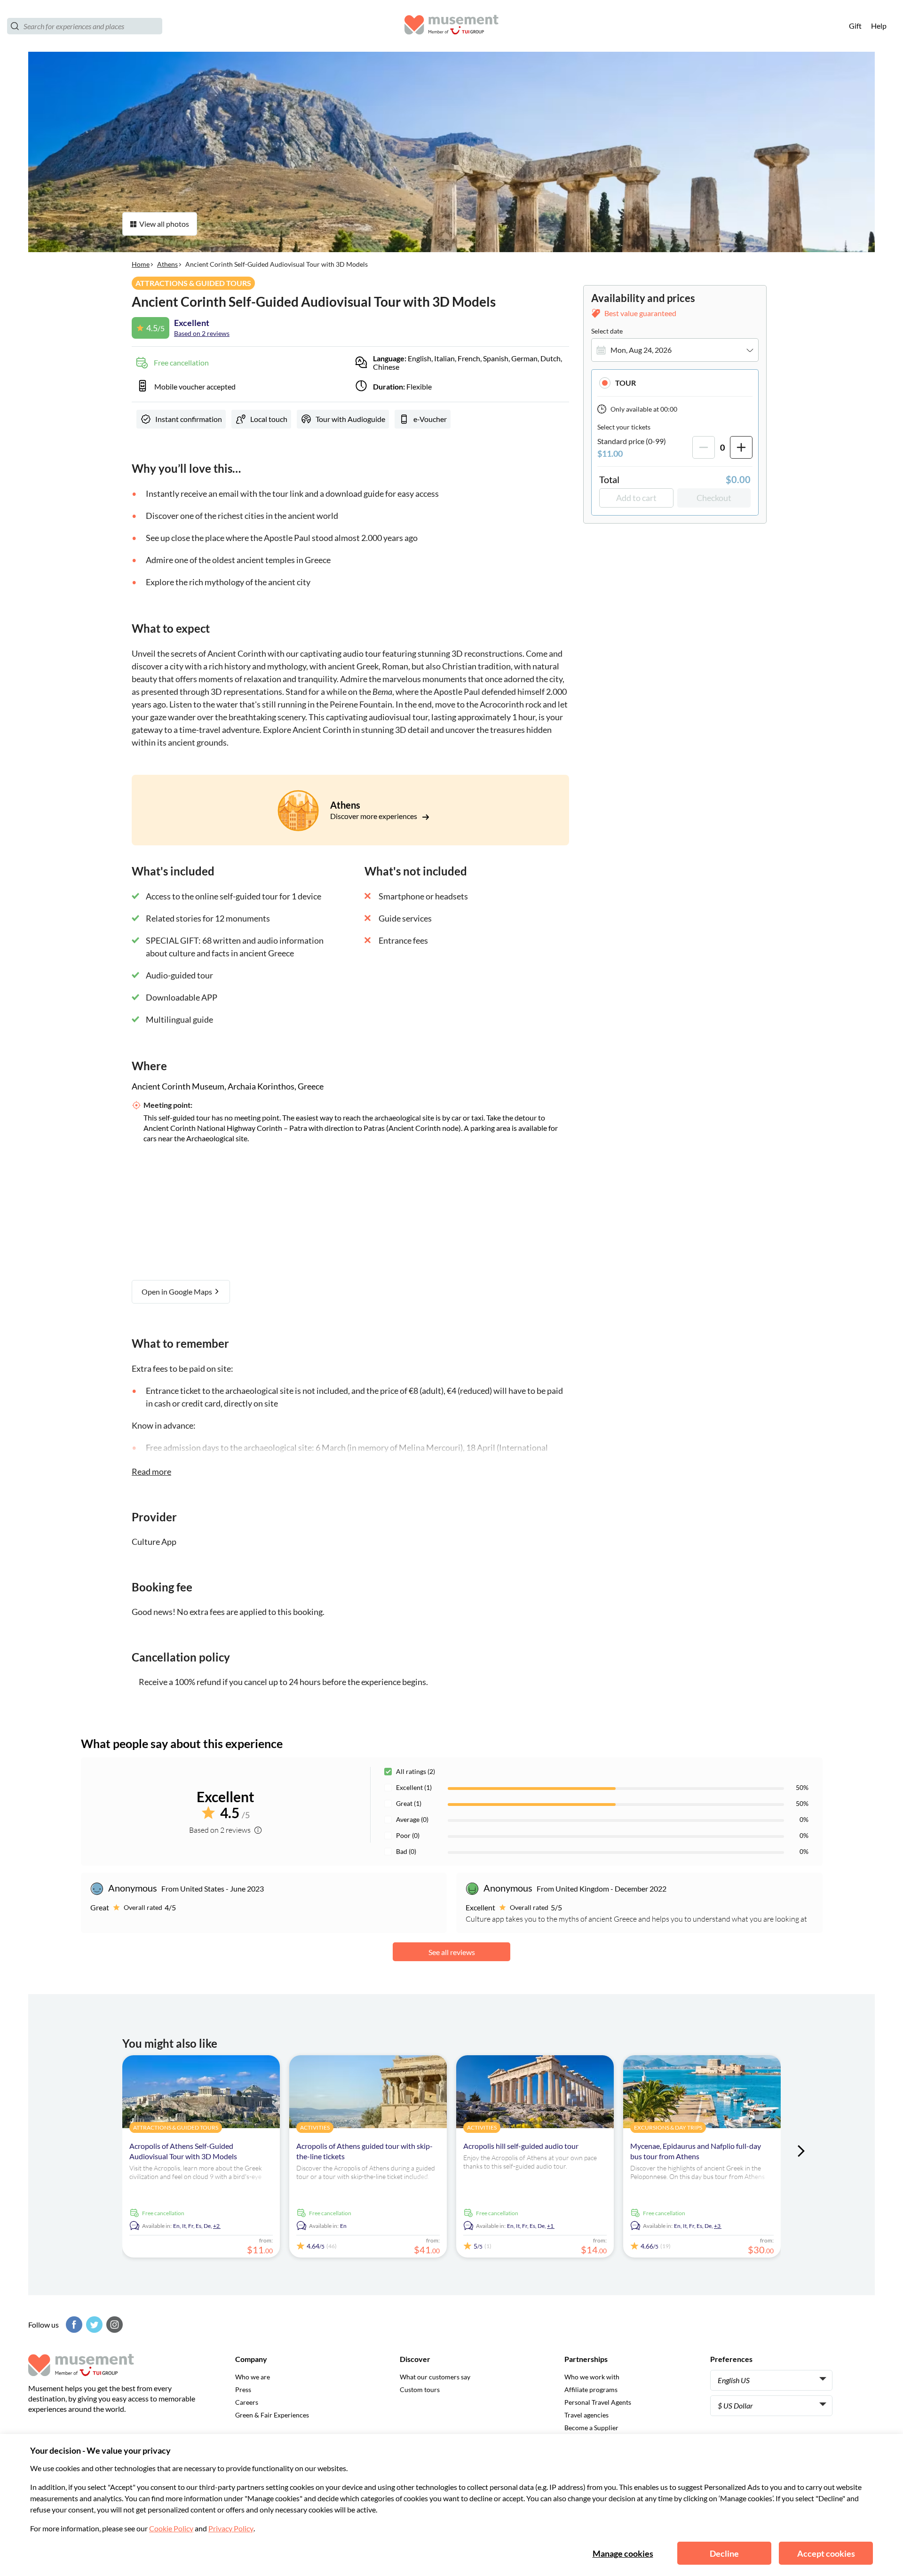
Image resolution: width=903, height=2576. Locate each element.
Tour (626, 383)
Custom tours (420, 2389)
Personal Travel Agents (598, 2402)
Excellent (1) (414, 1787)
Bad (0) (406, 1851)
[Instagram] (113, 2325)
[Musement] (451, 26)
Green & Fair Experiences (272, 2415)
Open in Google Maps (178, 1292)
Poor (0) (408, 1835)
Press (243, 2389)
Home (141, 264)
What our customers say (435, 2377)
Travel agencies (586, 2415)
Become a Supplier (591, 2428)
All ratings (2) (416, 1771)
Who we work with (592, 2377)
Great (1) (409, 1803)
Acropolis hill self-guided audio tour (521, 2146)
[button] (675, 383)
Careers (247, 2402)
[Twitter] (93, 2325)
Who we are (253, 2377)
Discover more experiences (374, 816)
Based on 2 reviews (202, 333)
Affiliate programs (591, 2389)
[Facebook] (73, 2325)
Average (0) (412, 1819)
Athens (167, 264)
